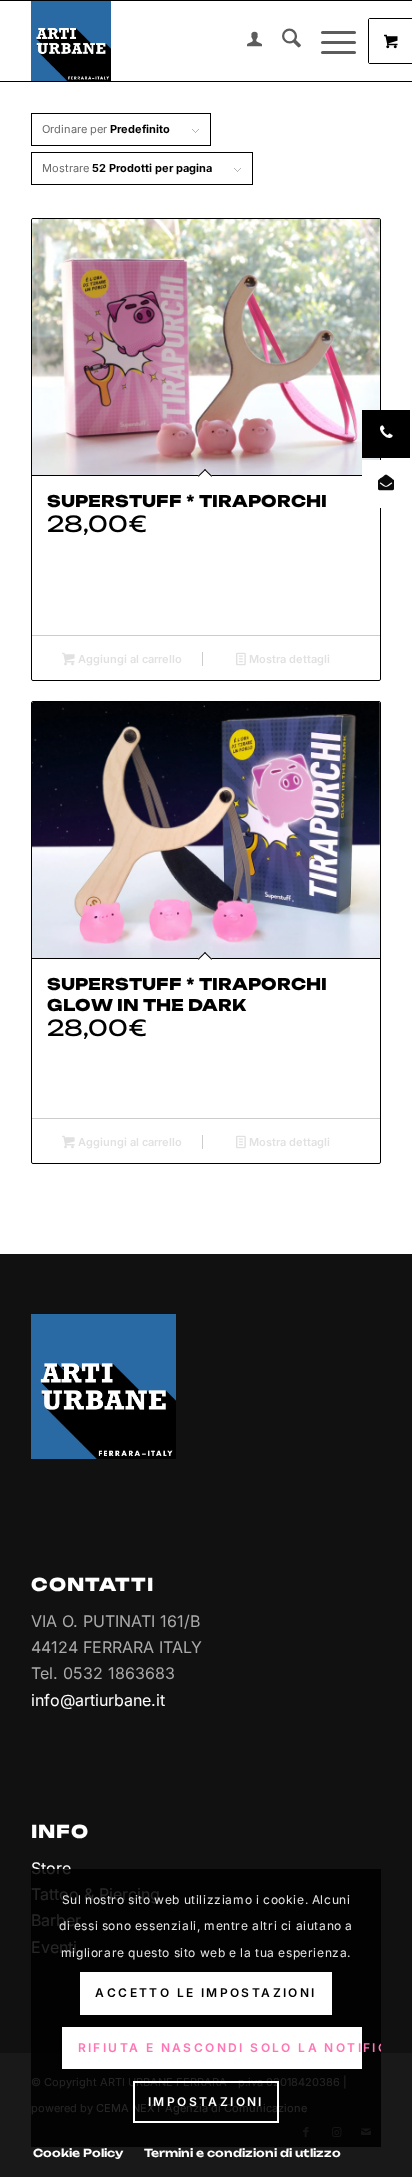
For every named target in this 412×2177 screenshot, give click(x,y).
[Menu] (328, 41)
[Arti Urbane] (171, 41)
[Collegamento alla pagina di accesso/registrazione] (244, 41)
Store (51, 1868)
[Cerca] (281, 41)
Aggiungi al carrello (128, 659)
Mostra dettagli (288, 659)
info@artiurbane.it (98, 1700)
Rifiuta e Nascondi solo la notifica (219, 2047)
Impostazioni (206, 2101)
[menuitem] (244, 41)
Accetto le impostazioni (205, 1992)
